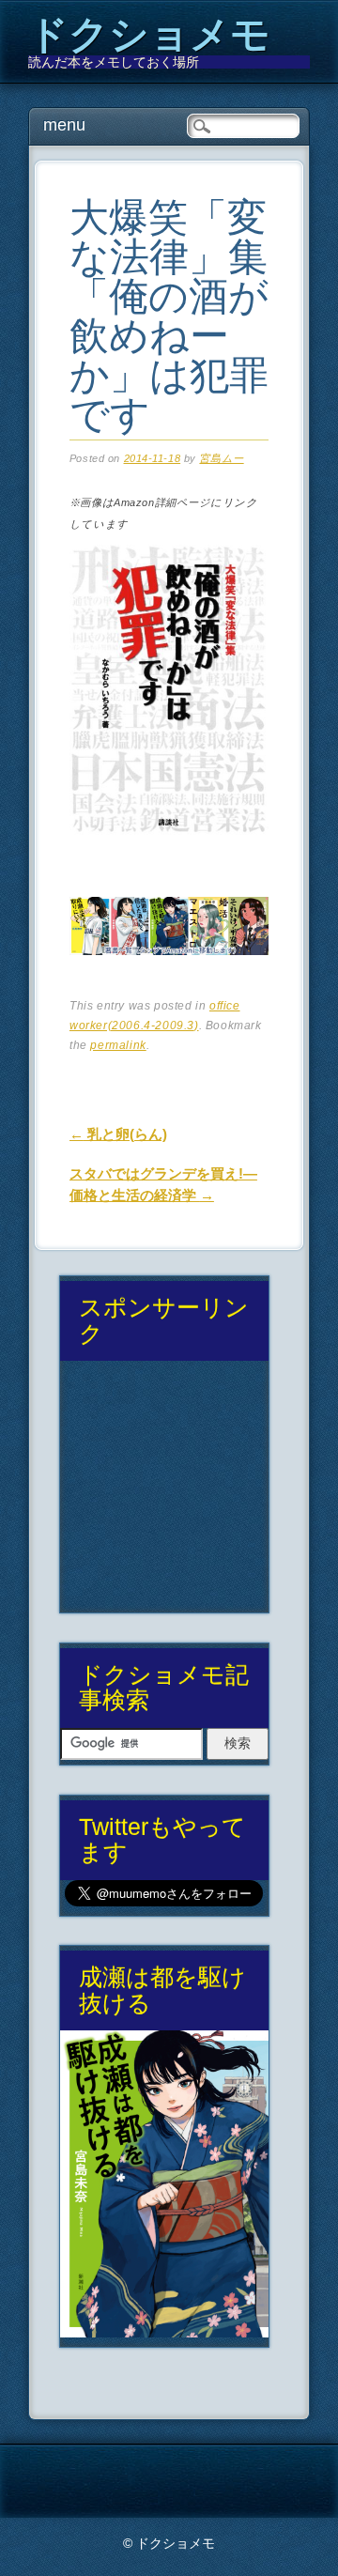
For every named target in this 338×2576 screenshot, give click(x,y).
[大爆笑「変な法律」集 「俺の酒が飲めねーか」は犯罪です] (169, 852)
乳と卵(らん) (118, 1134)
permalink (118, 1045)
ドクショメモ (149, 34)
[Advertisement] (165, 1494)
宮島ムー (221, 458)
